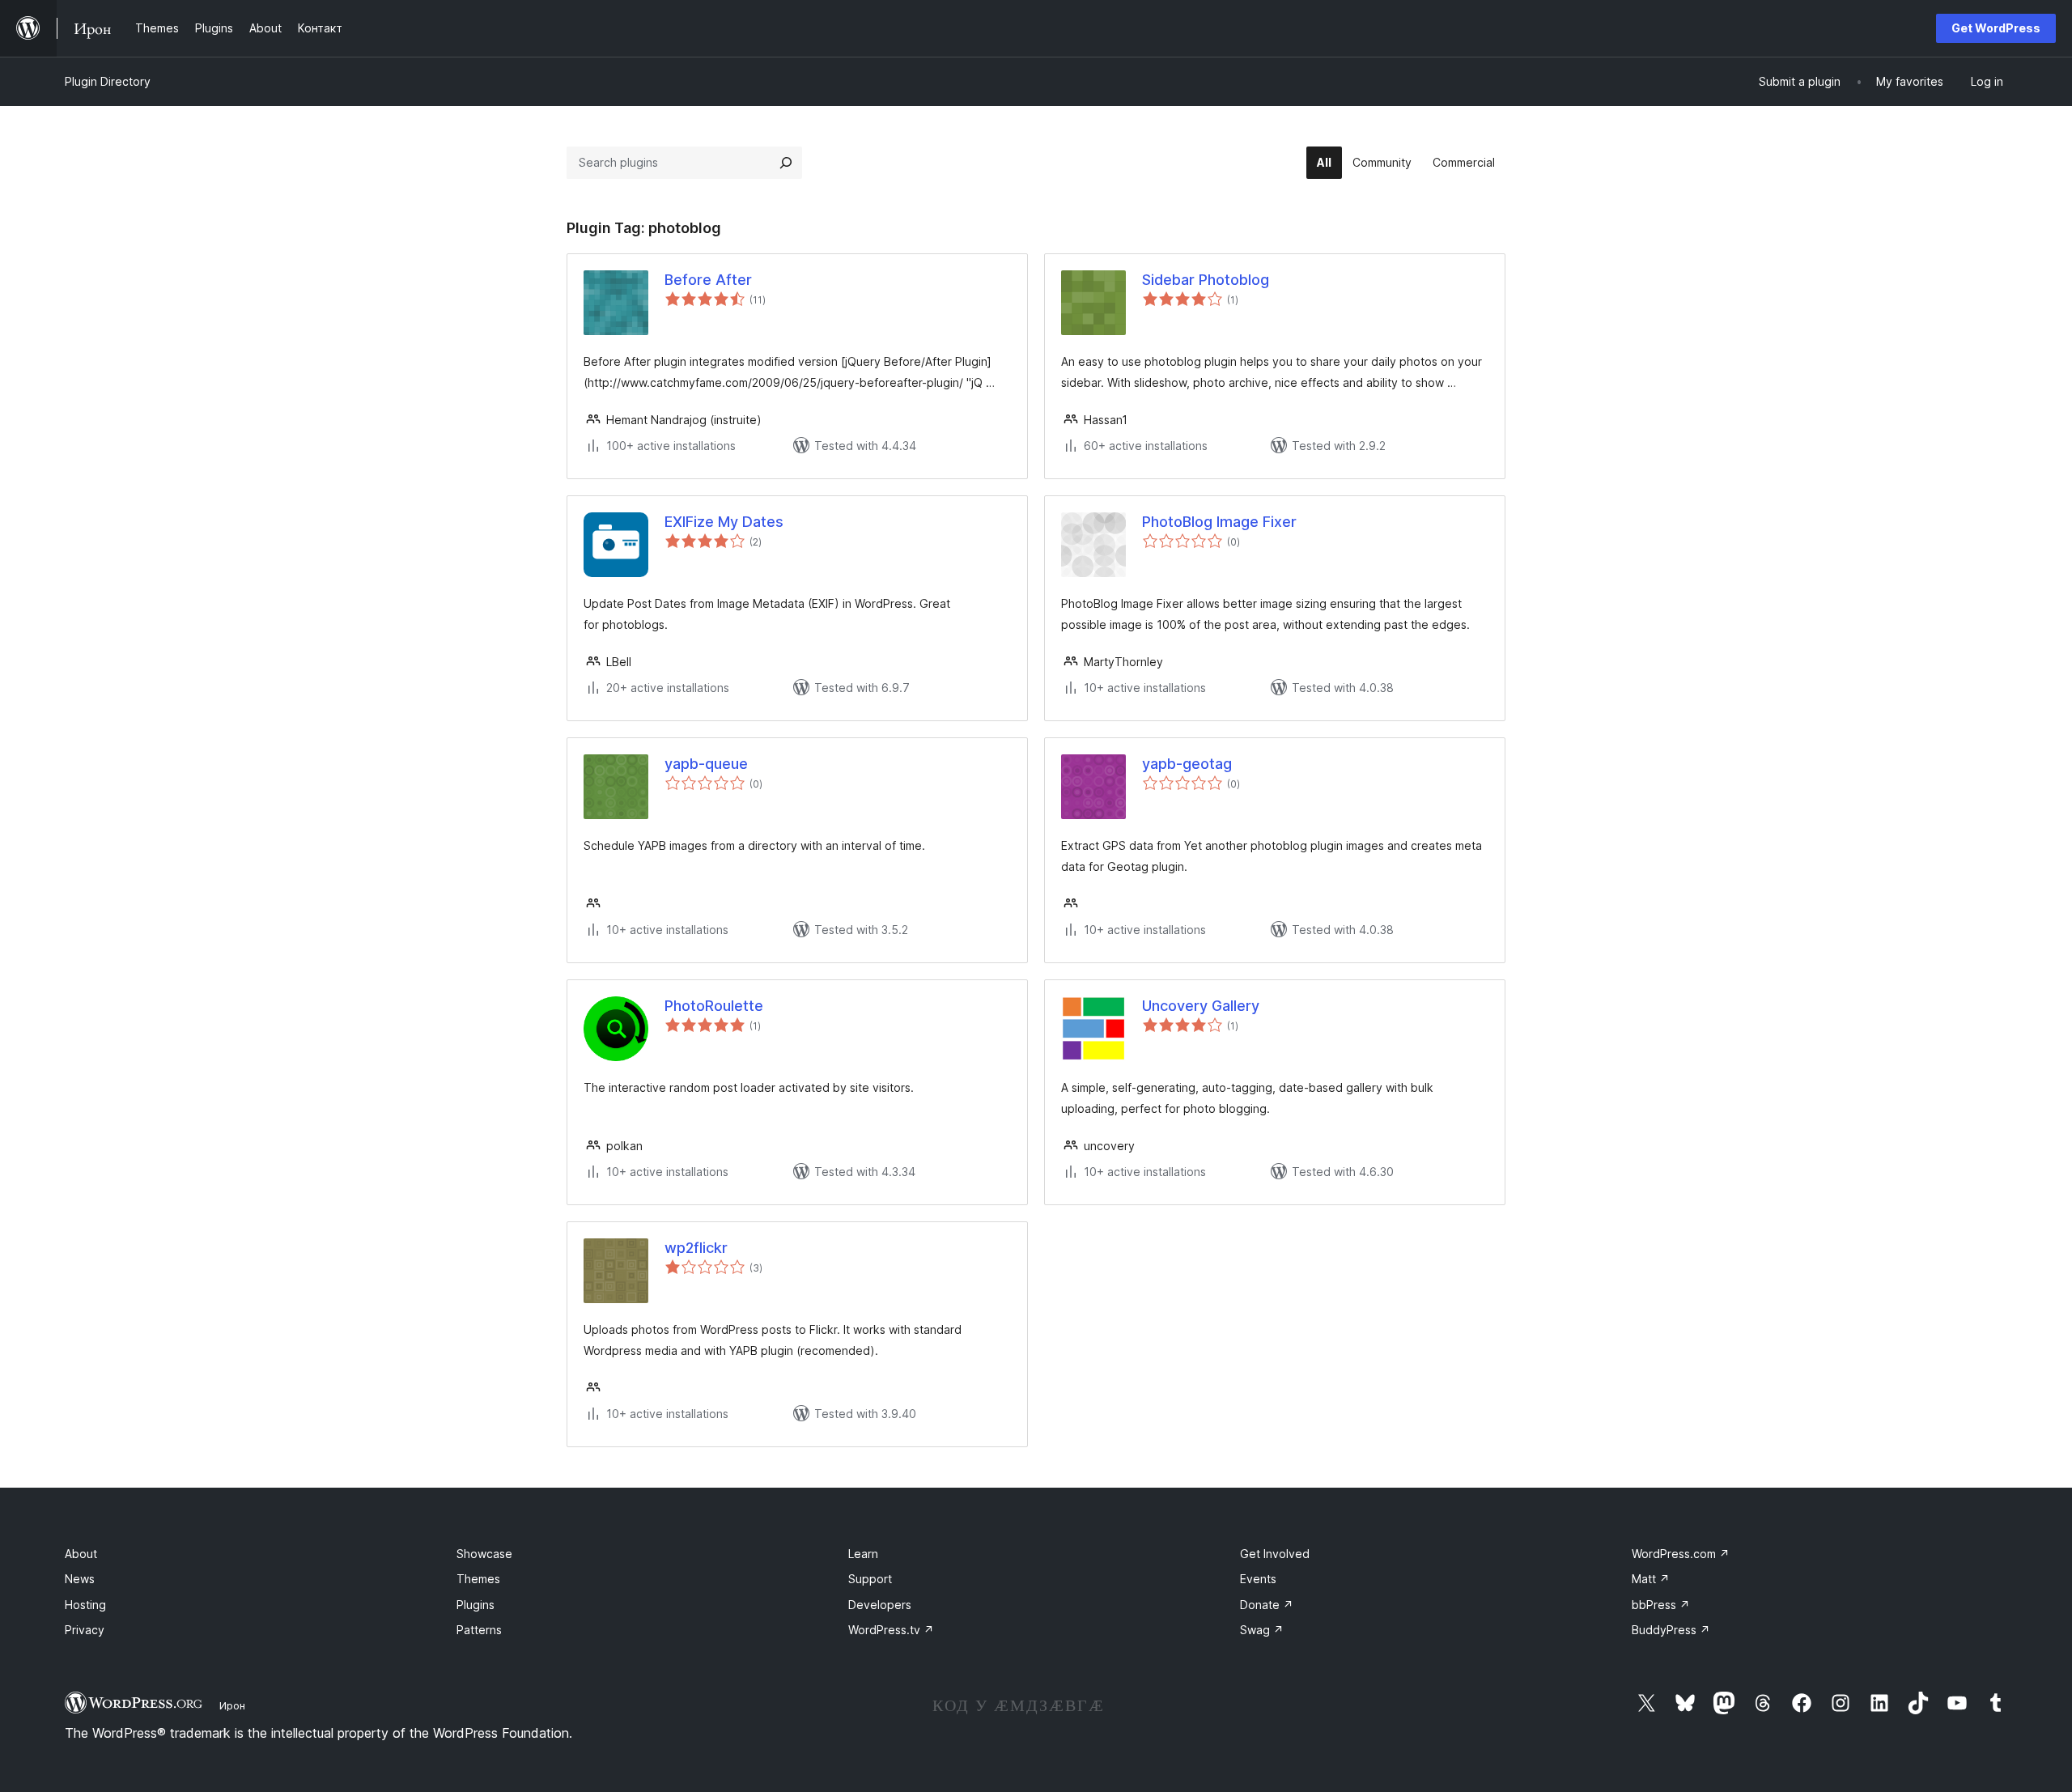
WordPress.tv (891, 1630)
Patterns (479, 1630)
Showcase (484, 1554)
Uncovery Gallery (1201, 1006)
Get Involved (1275, 1554)
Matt (1651, 1579)
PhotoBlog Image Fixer (1219, 522)
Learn (863, 1554)
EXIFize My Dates (724, 522)
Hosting (85, 1605)
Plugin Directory (108, 81)
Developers (880, 1605)
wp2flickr (696, 1248)
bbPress (1661, 1605)
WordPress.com (1681, 1554)
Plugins (476, 1605)
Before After (708, 280)
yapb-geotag (1187, 764)
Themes (478, 1579)
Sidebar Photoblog (1206, 280)
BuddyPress (1671, 1630)
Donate (1267, 1605)
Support (870, 1579)
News (80, 1579)
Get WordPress (1996, 28)
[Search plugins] (786, 163)
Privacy (85, 1630)
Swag (1262, 1630)
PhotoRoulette (714, 1006)
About (81, 1554)
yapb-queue (706, 764)
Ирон (232, 1705)
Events (1258, 1579)
